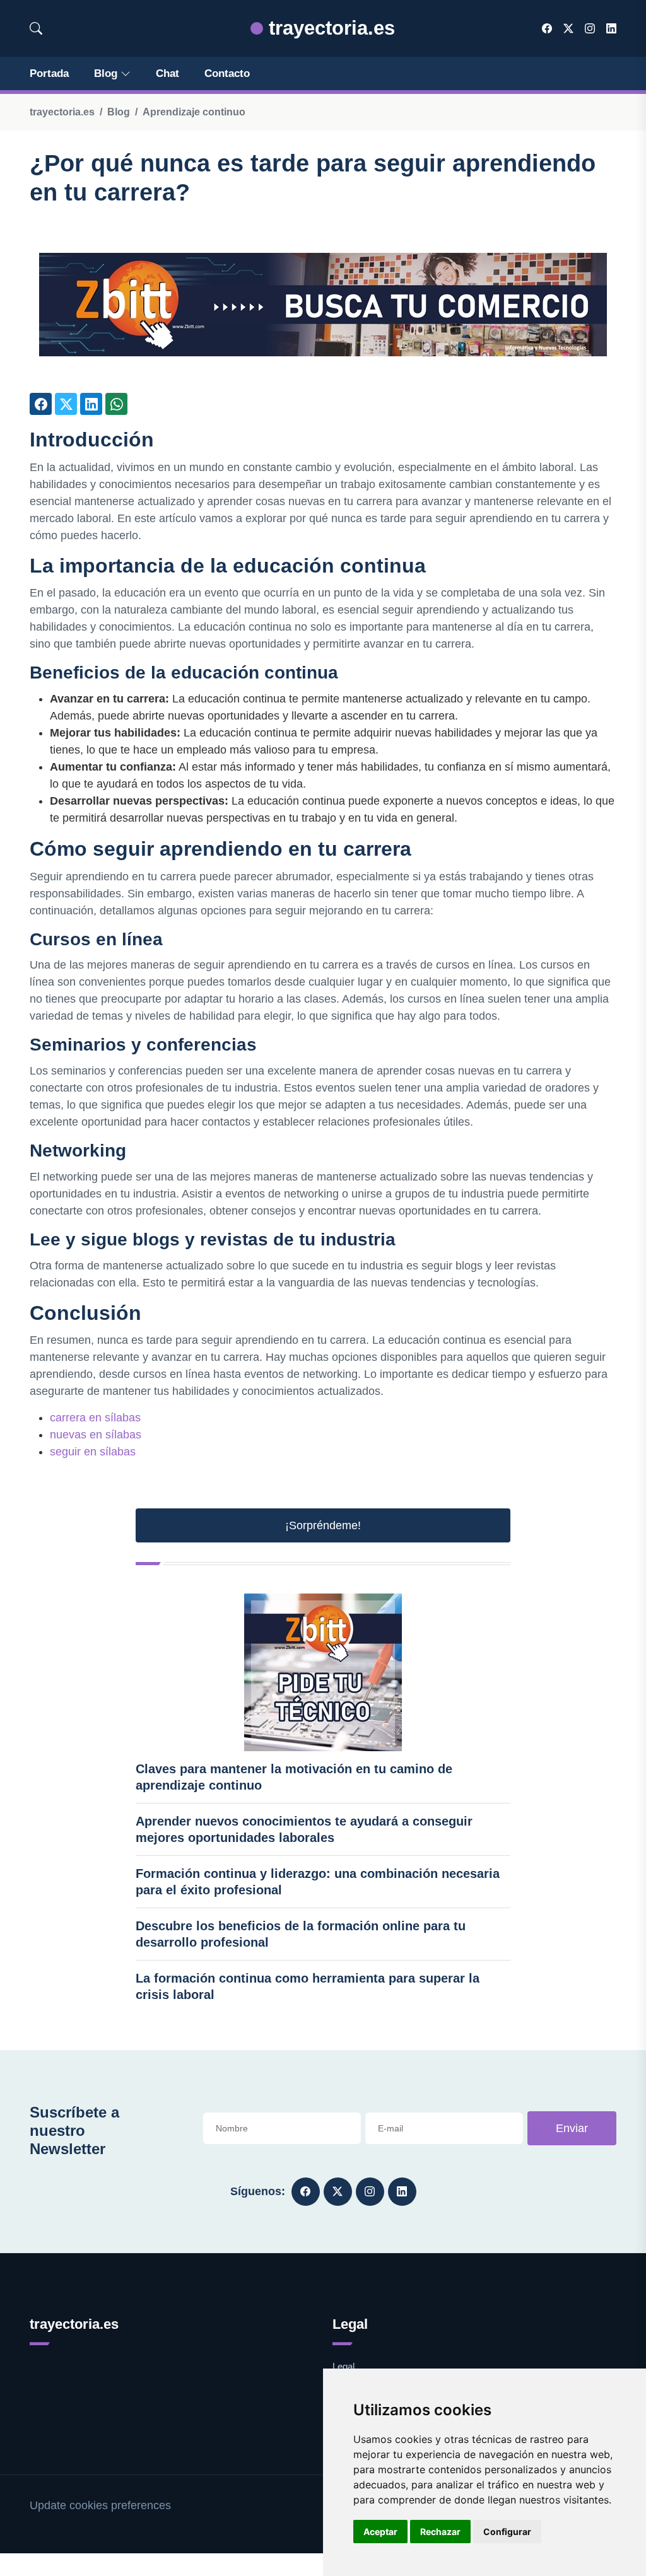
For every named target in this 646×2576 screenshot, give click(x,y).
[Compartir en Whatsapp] (116, 404)
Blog (106, 73)
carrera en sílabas (95, 1418)
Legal (344, 2366)
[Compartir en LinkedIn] (91, 404)
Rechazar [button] (440, 2532)
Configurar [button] (507, 2532)
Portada (49, 73)
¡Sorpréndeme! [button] (323, 1525)
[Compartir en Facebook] (41, 404)
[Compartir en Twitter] (66, 404)
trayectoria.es (329, 28)
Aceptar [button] (380, 2532)
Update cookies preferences (100, 2505)
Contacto (227, 73)
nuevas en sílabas (96, 1435)
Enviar (572, 2128)
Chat (167, 73)
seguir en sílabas (93, 1452)
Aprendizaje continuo (194, 112)
